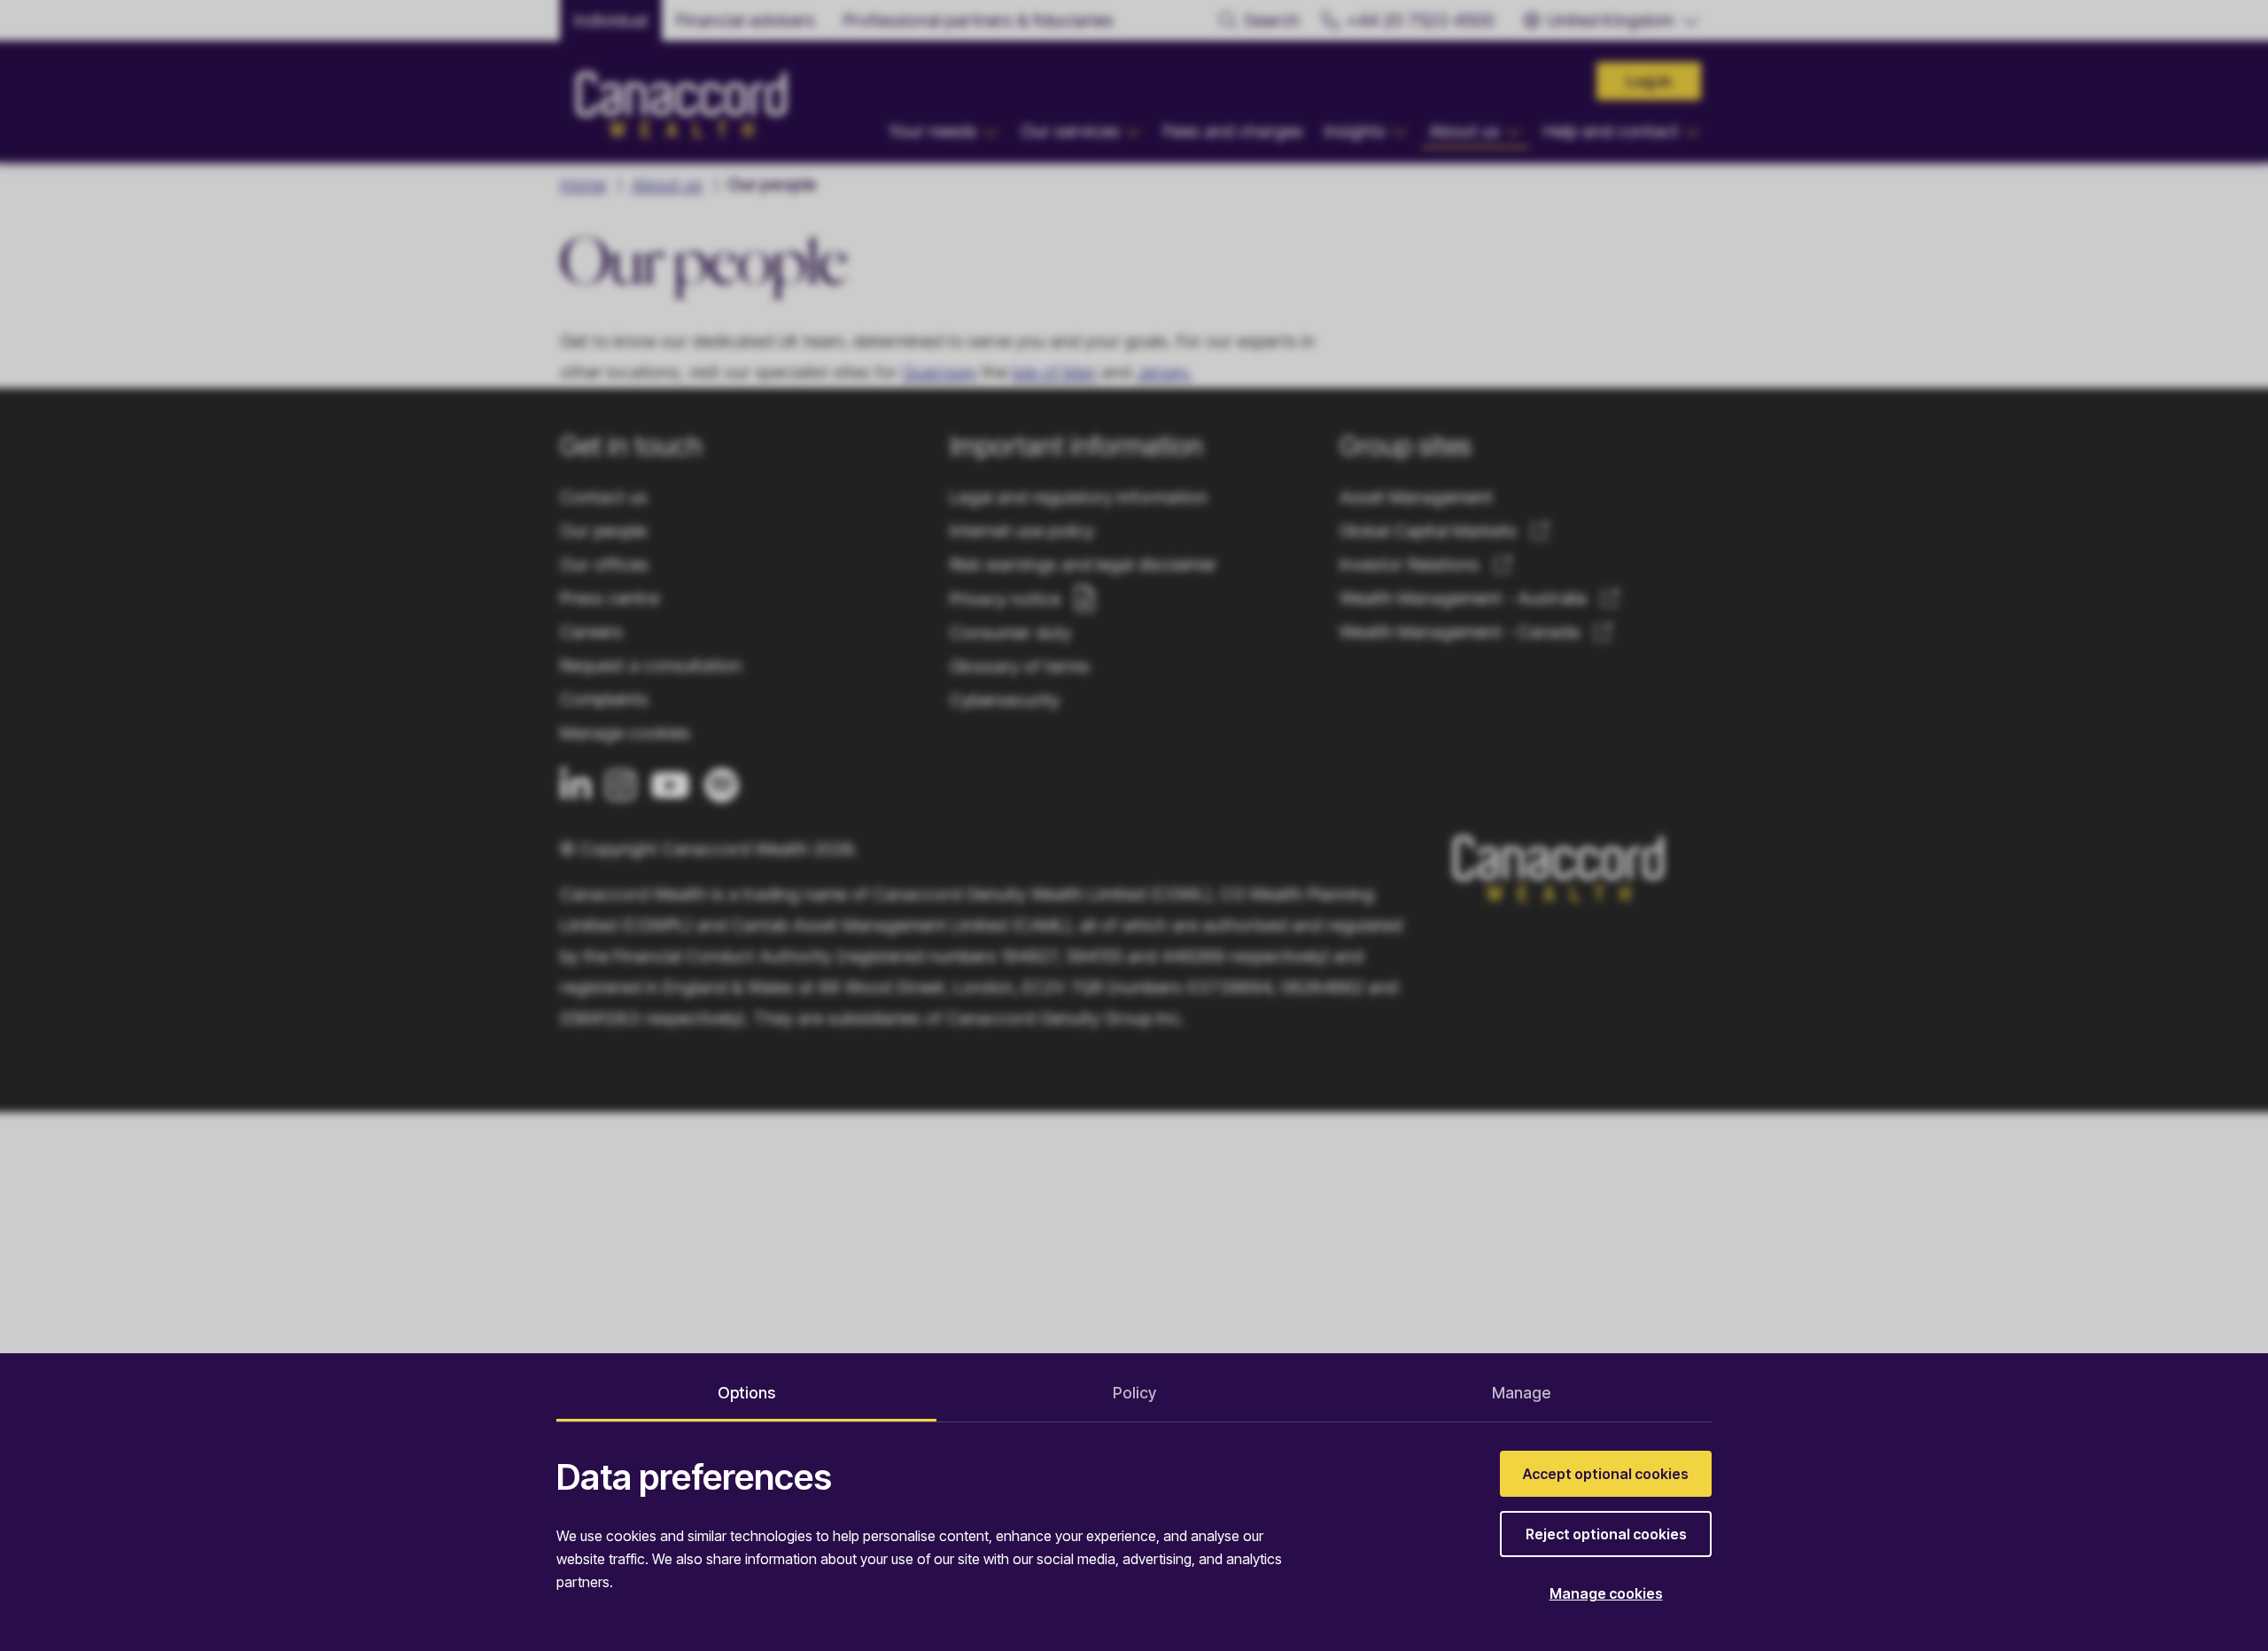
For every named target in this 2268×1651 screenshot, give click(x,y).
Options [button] (746, 1393)
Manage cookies (1606, 1593)
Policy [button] (1134, 1393)
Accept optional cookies (1606, 1474)
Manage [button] (1521, 1393)
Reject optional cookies (1606, 1534)
